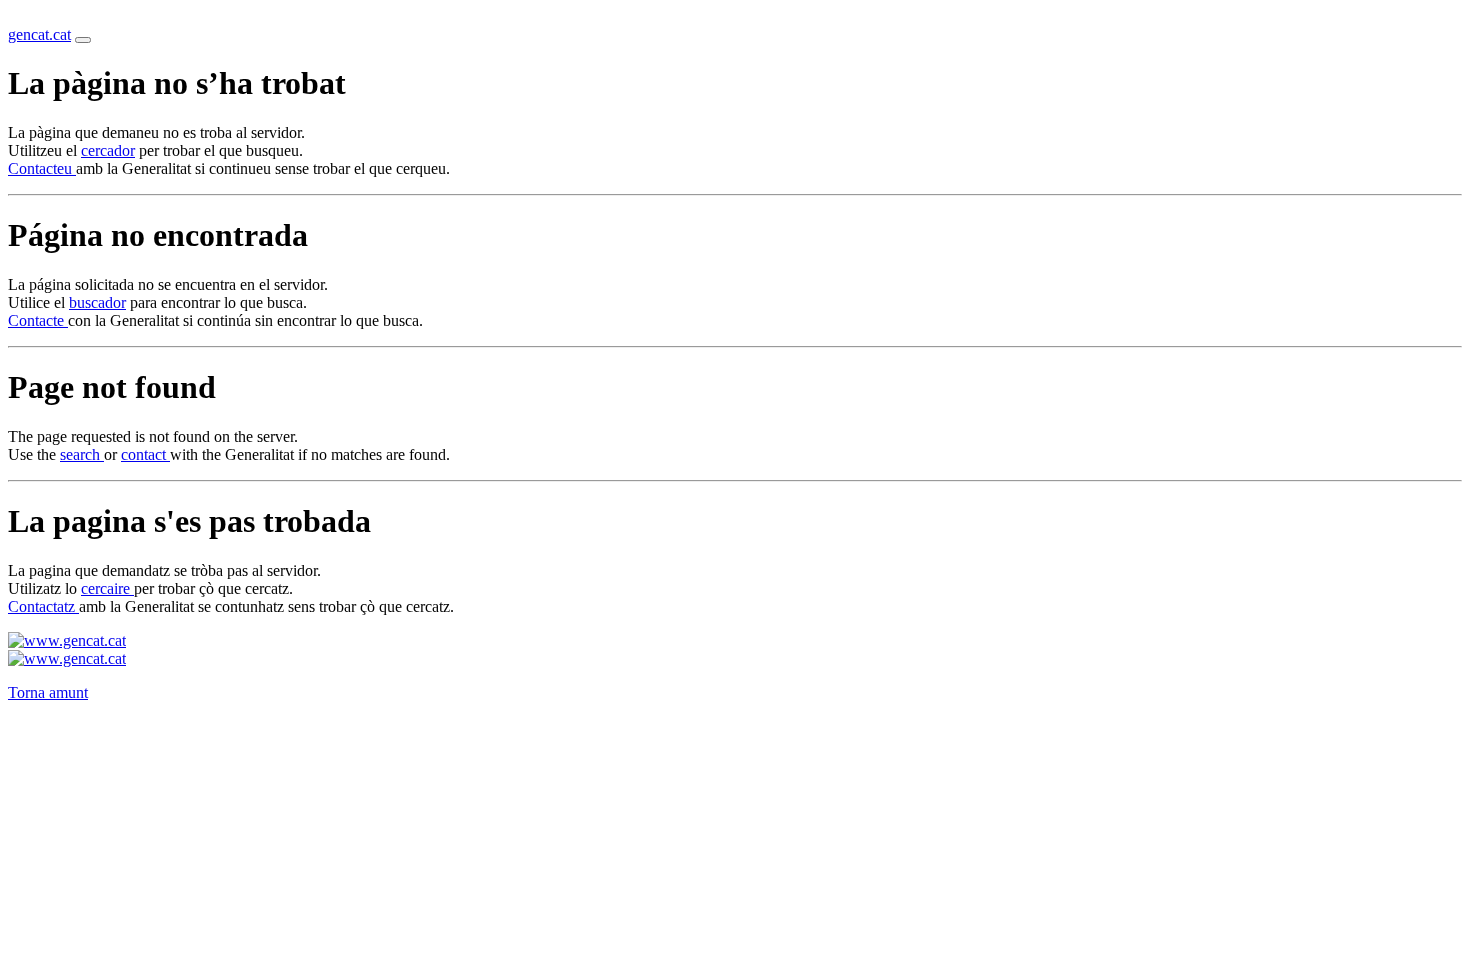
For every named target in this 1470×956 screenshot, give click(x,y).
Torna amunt (48, 692)
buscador (97, 302)
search (82, 454)
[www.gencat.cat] (67, 640)
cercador (108, 150)
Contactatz (43, 606)
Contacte (38, 320)
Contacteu (42, 168)
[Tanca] (83, 40)
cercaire (107, 588)
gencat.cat (39, 34)
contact (145, 454)
